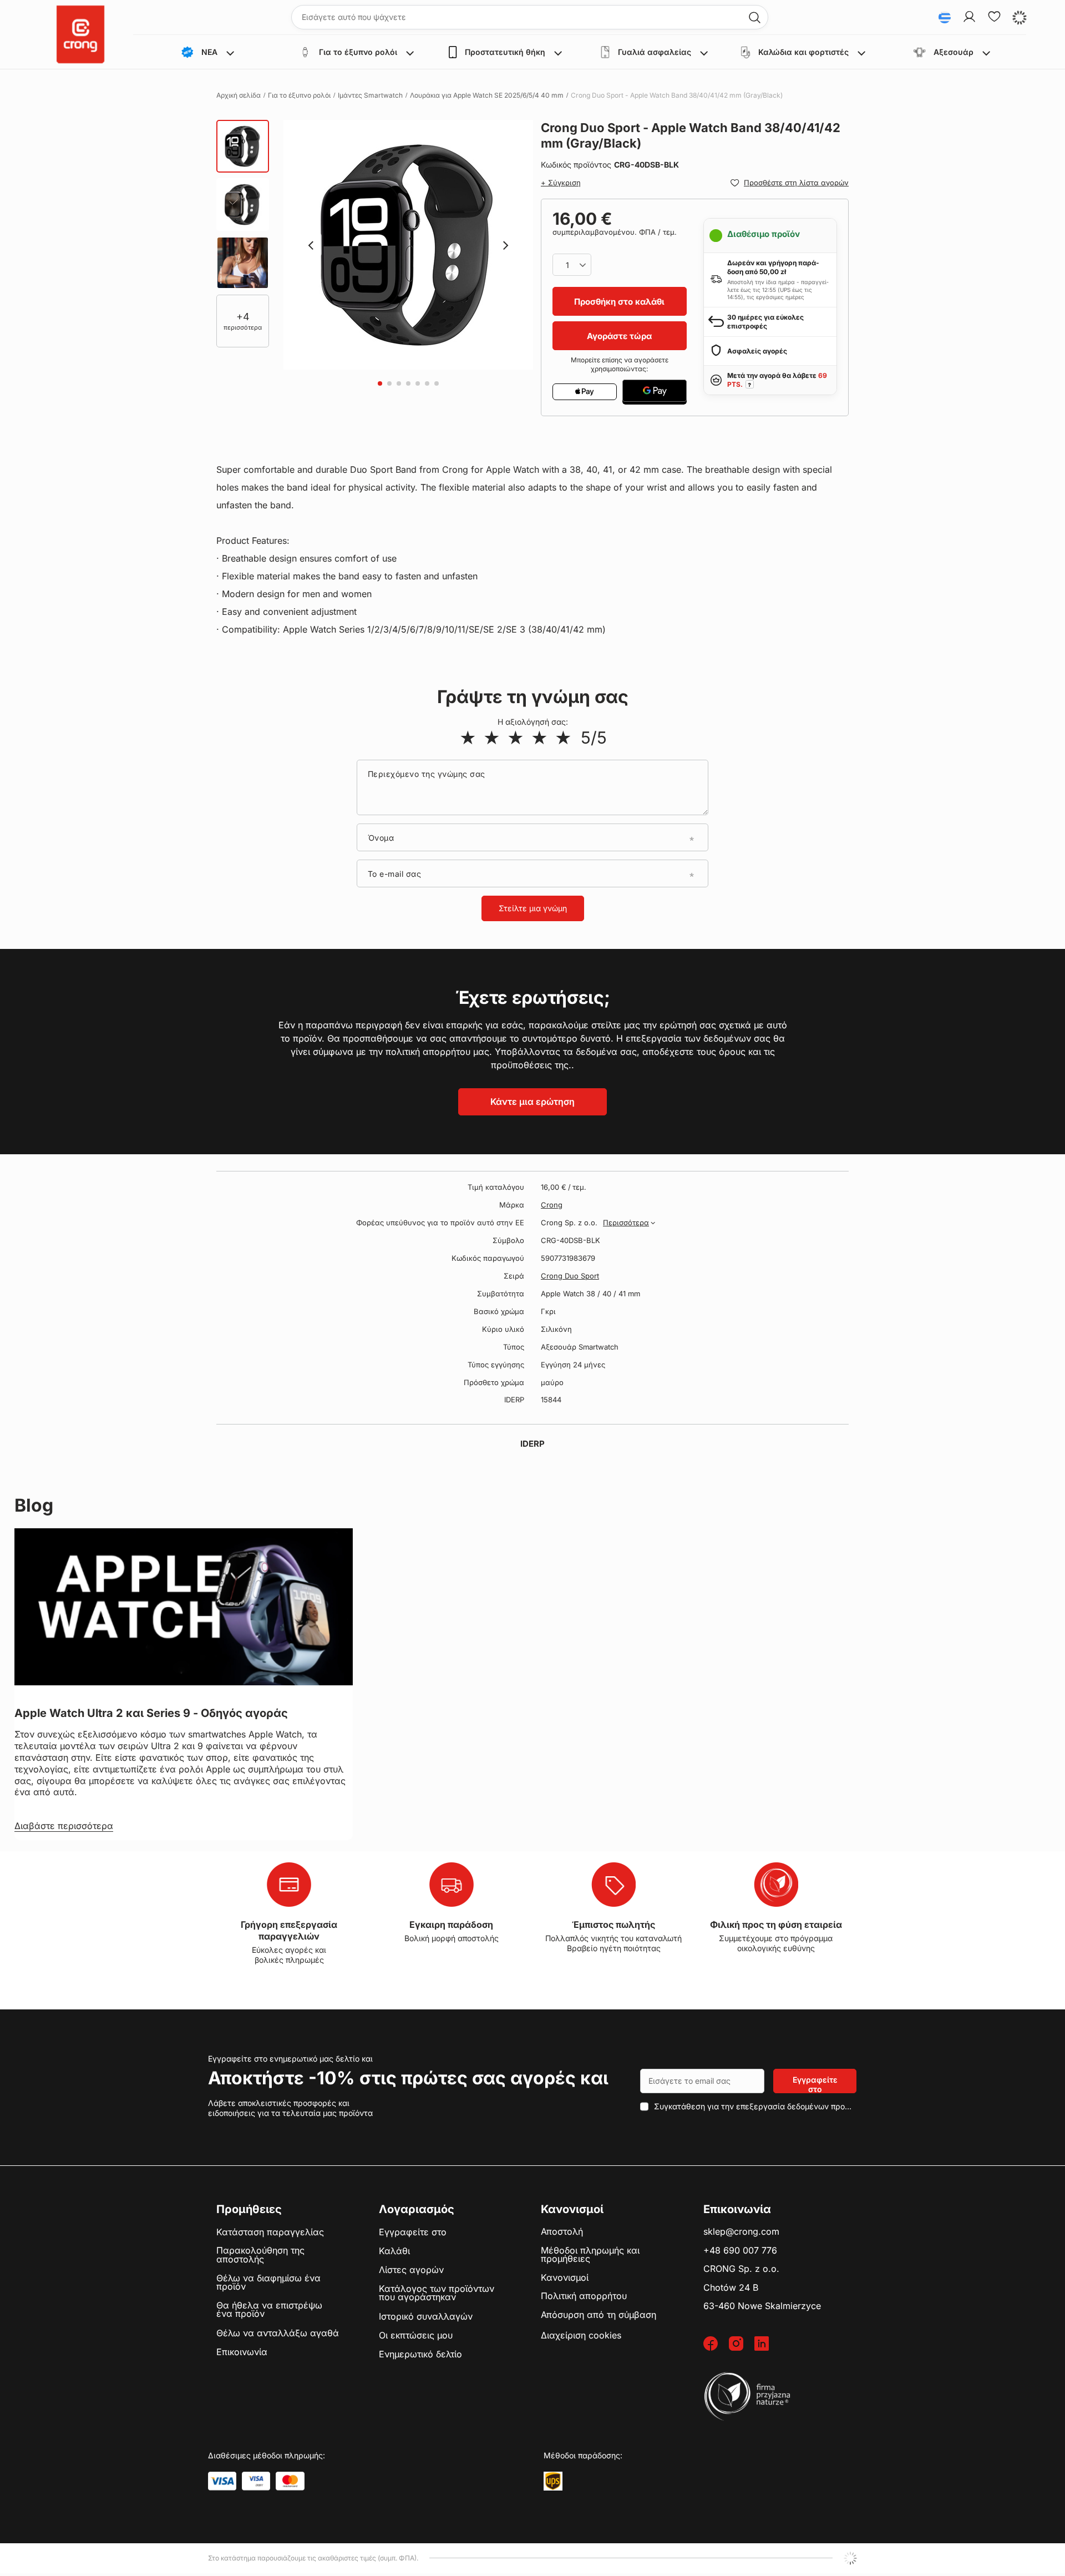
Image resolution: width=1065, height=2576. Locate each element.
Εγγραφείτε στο (815, 2084)
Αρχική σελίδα (239, 95)
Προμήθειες (249, 2209)
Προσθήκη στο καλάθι (619, 302)
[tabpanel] (408, 245)
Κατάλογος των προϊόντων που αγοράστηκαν (437, 2293)
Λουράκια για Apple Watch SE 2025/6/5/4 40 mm (487, 95)
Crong (552, 1205)
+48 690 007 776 (740, 2251)
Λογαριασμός (417, 2209)
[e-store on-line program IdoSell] (850, 2558)
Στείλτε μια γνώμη (533, 908)
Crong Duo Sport (570, 1276)
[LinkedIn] (767, 2344)
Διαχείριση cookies (581, 2335)
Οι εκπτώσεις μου (416, 2336)
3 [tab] (399, 383)
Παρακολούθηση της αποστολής (260, 2255)
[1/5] (468, 738)
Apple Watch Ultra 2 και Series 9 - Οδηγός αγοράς (151, 1713)
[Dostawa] (553, 2481)
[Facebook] (716, 2344)
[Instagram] (742, 2344)
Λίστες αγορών (411, 2270)
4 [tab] (408, 383)
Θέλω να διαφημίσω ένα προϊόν (268, 2283)
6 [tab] (427, 383)
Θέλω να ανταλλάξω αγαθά (278, 2333)
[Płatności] (222, 2481)
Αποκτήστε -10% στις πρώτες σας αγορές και (408, 2078)
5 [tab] (418, 383)
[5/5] (563, 738)
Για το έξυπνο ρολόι (299, 95)
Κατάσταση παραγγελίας (270, 2232)
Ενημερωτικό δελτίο (420, 2355)
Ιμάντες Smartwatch (370, 95)
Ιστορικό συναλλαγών (426, 2317)
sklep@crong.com (741, 2232)
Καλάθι (394, 2251)
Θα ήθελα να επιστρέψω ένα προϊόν (269, 2310)
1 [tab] (380, 383)
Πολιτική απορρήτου (584, 2296)
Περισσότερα (626, 1223)
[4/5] (539, 738)
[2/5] (492, 738)
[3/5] (516, 738)
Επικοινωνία (242, 2352)
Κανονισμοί (565, 2278)
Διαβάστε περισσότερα (64, 1826)
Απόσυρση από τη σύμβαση (599, 2315)
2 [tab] (389, 383)
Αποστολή (562, 2232)
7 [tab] (437, 383)
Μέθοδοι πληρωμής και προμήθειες (590, 2255)
